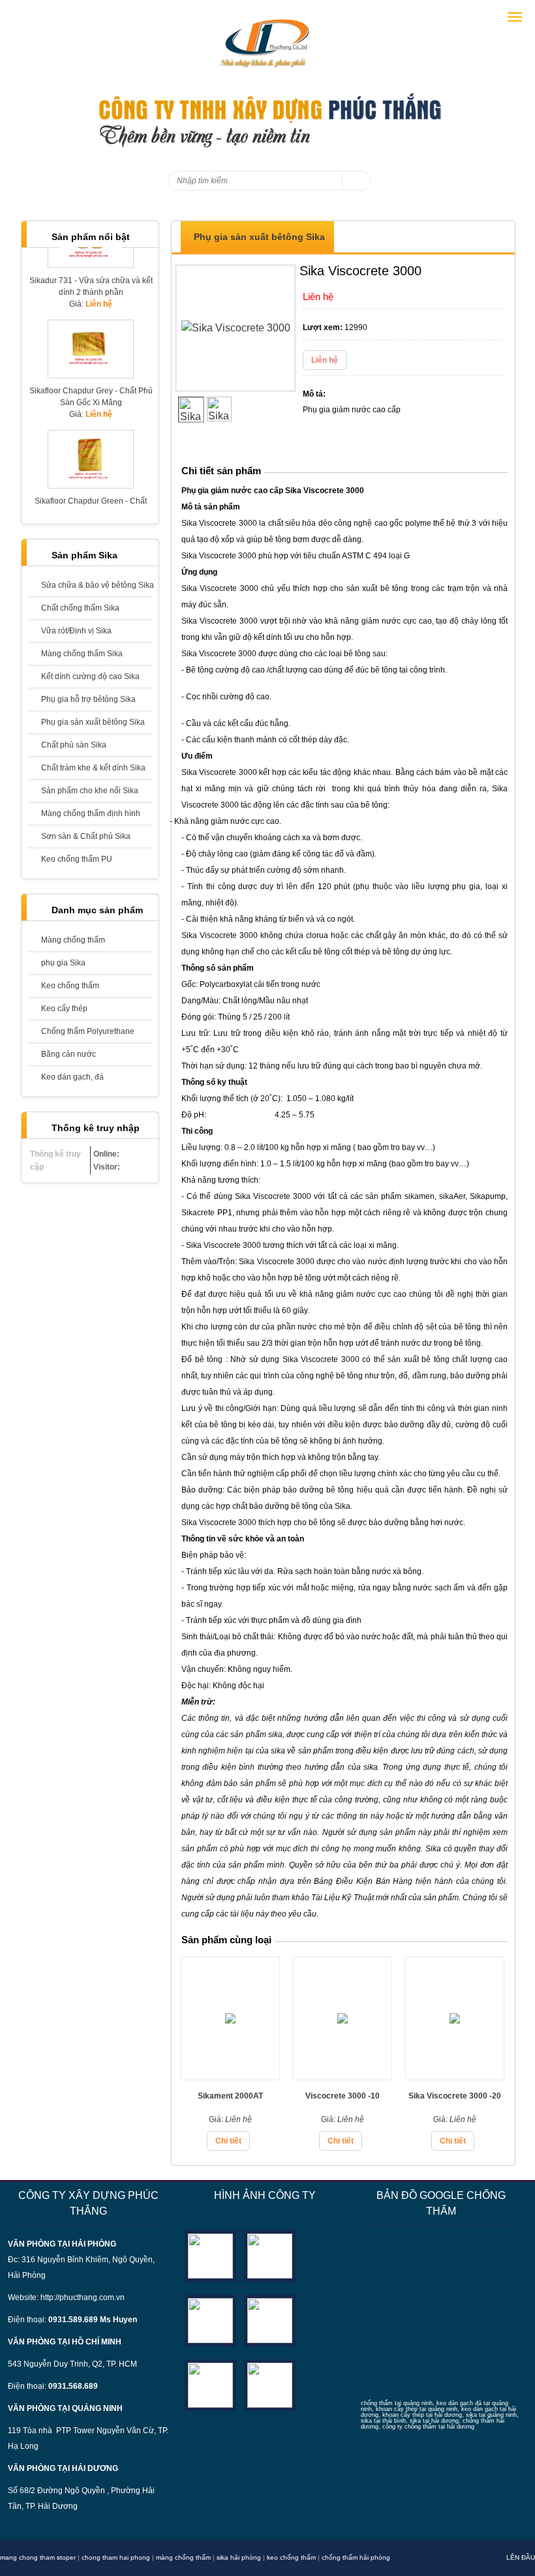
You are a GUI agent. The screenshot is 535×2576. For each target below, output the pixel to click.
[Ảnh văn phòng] (210, 2255)
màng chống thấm (183, 2557)
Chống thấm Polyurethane (88, 1031)
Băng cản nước (69, 1054)
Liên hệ (325, 360)
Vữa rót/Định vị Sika (76, 631)
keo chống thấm (291, 2557)
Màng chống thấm (73, 940)
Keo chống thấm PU (77, 859)
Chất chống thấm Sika (80, 608)
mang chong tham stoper (38, 2557)
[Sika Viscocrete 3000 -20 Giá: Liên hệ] (455, 2076)
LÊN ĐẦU (521, 2557)
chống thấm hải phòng (356, 2557)
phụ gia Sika (63, 963)
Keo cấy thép (64, 1008)
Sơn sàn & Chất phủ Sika (86, 836)
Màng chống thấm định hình (91, 813)
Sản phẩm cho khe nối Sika (90, 791)
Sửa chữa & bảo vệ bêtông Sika (97, 585)
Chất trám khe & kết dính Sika (93, 768)
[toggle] (515, 17)
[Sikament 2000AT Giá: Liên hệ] (230, 2076)
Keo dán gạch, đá (72, 1077)
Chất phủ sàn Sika (74, 745)
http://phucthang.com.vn (83, 2297)
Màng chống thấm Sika (82, 654)
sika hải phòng (239, 2557)
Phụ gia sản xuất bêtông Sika (93, 722)
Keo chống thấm (70, 986)
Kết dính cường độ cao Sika (90, 676)
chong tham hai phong (116, 2557)
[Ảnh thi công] (270, 2320)
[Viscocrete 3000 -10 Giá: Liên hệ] (343, 2076)
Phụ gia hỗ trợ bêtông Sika (88, 699)
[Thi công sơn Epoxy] (210, 2385)
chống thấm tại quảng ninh (397, 2403)
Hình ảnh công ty (265, 2195)
